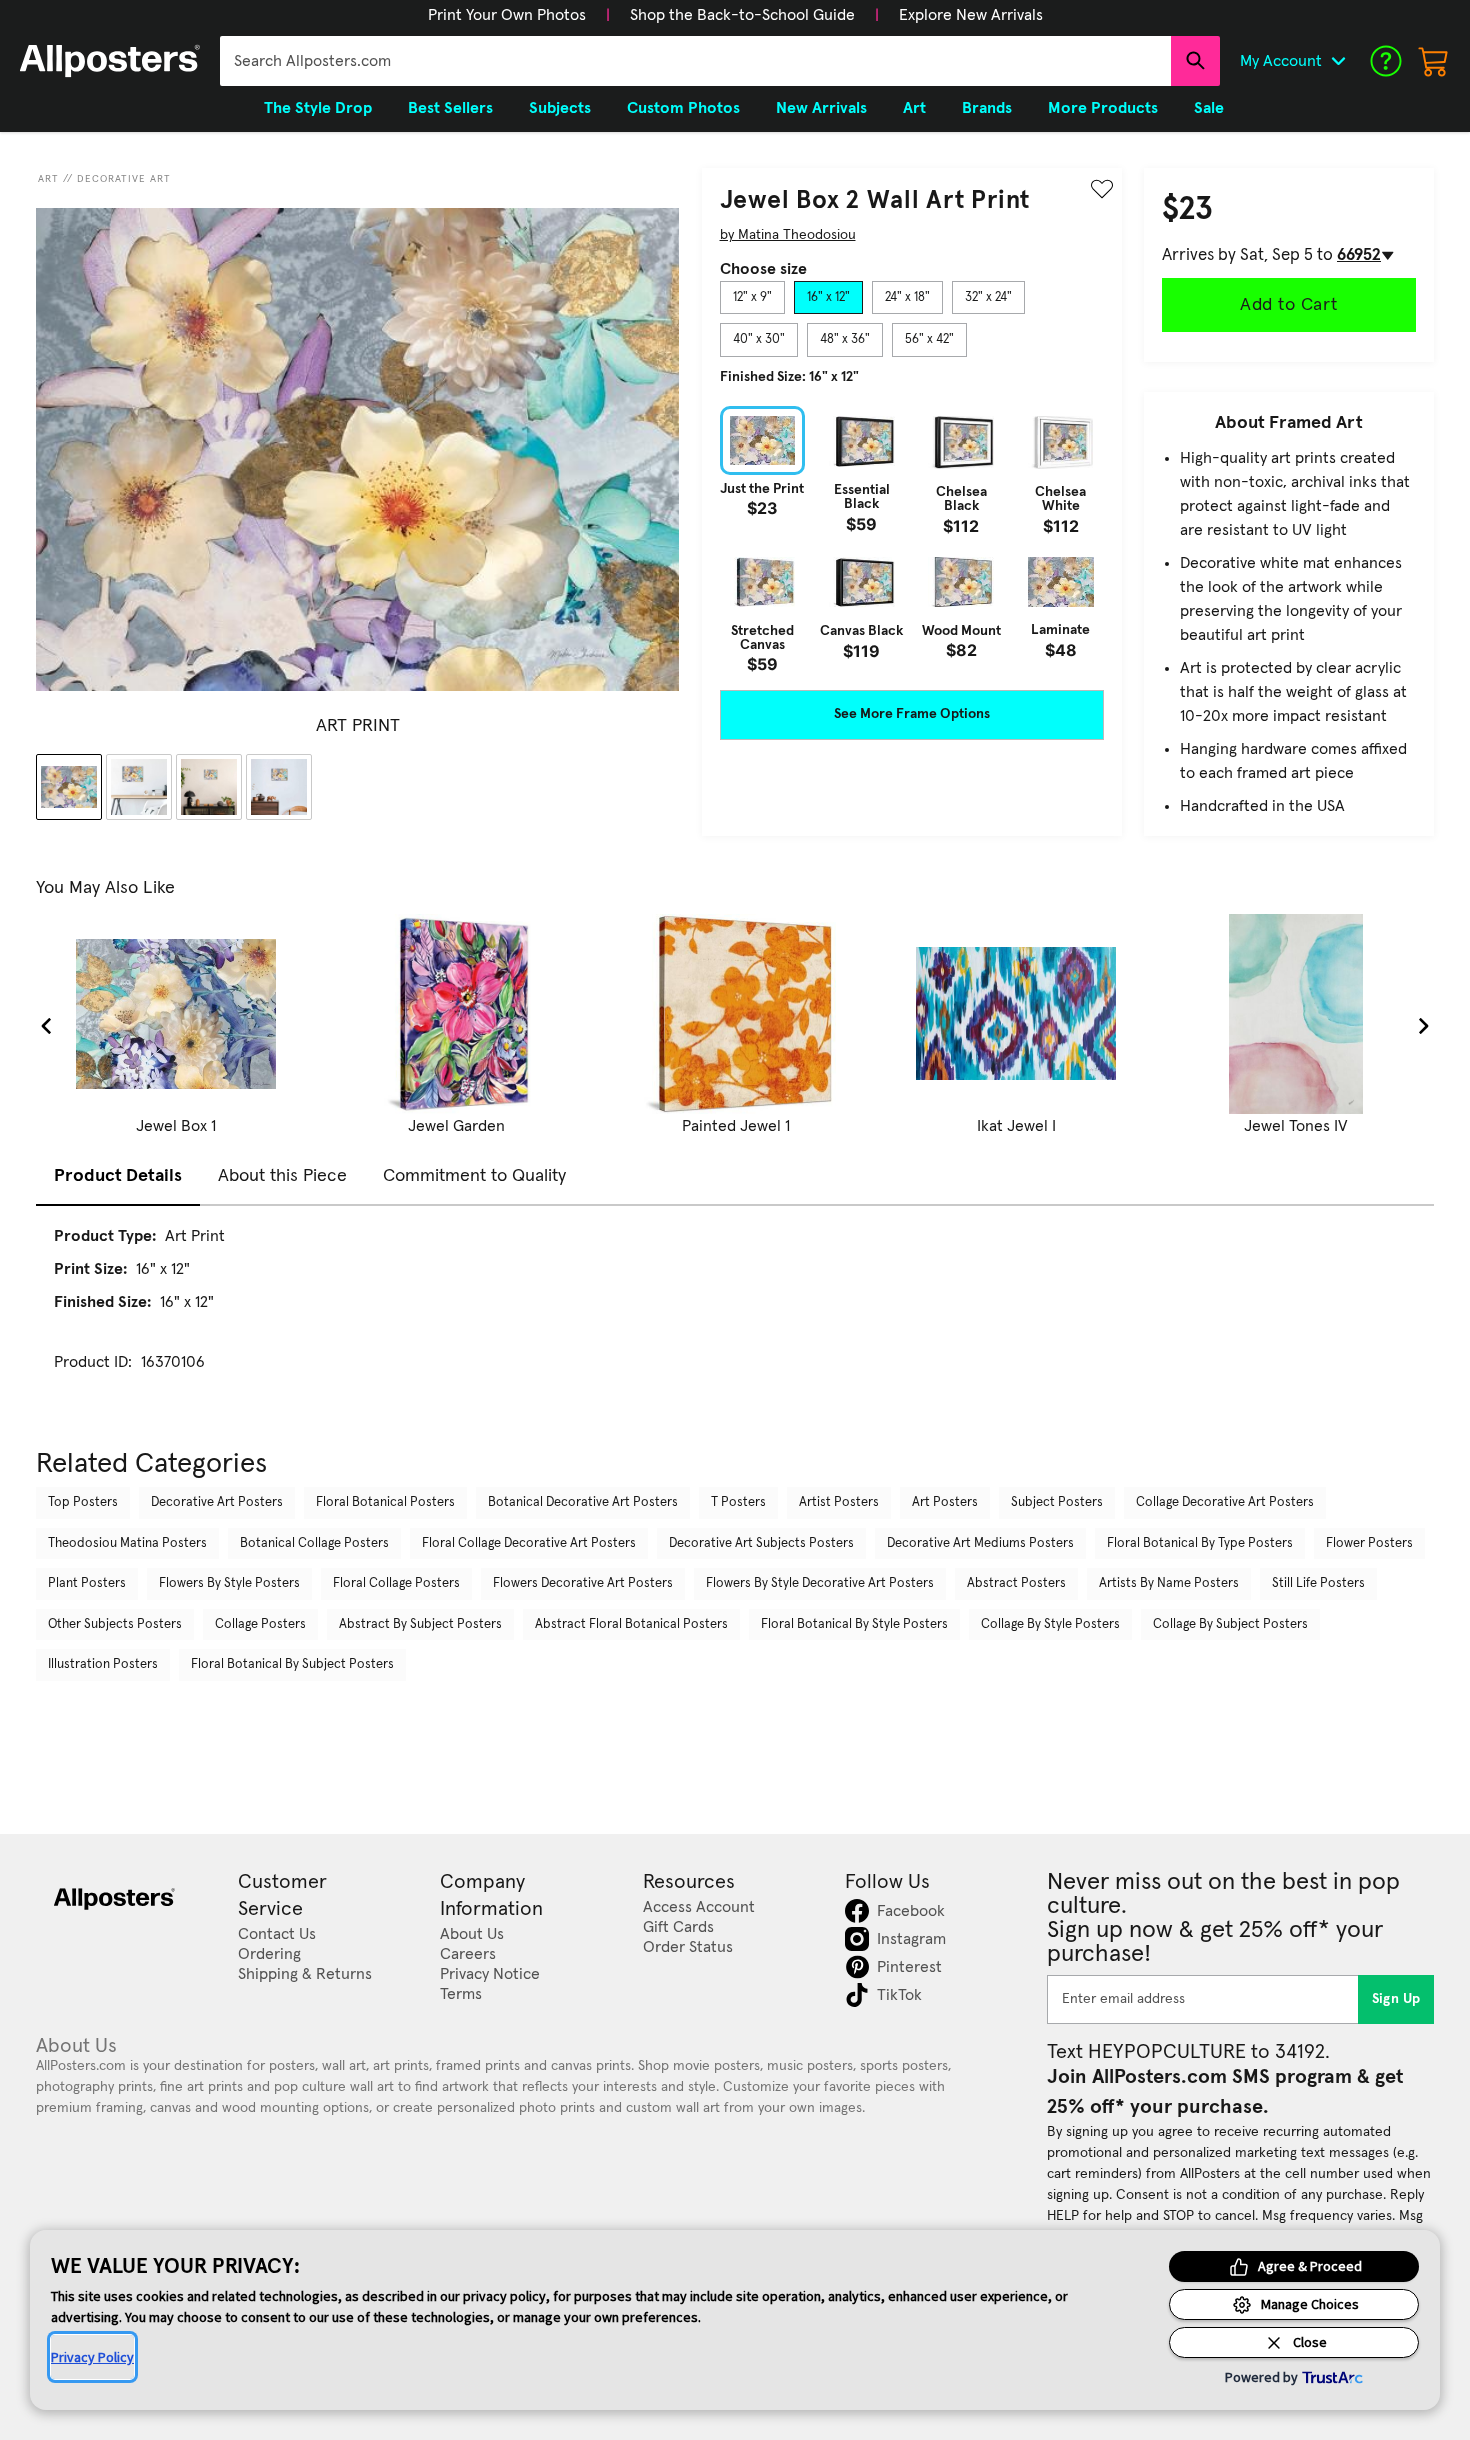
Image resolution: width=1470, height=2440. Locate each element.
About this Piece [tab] (282, 1176)
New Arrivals (821, 108)
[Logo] (110, 61)
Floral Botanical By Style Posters (854, 1624)
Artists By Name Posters (1169, 1583)
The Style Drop (318, 108)
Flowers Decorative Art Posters (583, 1583)
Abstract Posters (1016, 1583)
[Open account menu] (1338, 61)
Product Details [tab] (118, 1176)
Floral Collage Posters (396, 1583)
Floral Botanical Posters (385, 1502)
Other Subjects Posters (115, 1624)
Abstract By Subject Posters (420, 1624)
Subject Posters (1057, 1502)
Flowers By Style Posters (229, 1583)
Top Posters (83, 1502)
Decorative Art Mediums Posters (980, 1543)
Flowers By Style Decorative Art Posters (820, 1583)
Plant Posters (87, 1583)
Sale (1209, 108)
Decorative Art (124, 179)
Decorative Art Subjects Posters (761, 1543)
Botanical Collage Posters (314, 1543)
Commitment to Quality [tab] (474, 1176)
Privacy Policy (92, 2357)
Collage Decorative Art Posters (1225, 1502)
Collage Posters (260, 1624)
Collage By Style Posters (1050, 1624)
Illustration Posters (103, 1664)
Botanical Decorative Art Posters (583, 1502)
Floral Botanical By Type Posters (1200, 1543)
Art (48, 179)
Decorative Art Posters (217, 1502)
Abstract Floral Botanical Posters (631, 1624)
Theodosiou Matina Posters (127, 1543)
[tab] (752, 298)
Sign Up (1396, 1999)
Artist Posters (839, 1502)
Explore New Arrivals (971, 15)
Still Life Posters (1318, 1583)
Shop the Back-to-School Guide (742, 15)
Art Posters (945, 1502)
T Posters (738, 1502)
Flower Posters (1369, 1543)
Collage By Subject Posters (1230, 1624)
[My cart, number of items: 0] (1434, 61)
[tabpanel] (912, 539)
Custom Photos (683, 108)
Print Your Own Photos (507, 15)
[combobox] (695, 61)
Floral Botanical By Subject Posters (292, 1664)
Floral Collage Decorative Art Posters (529, 1543)
